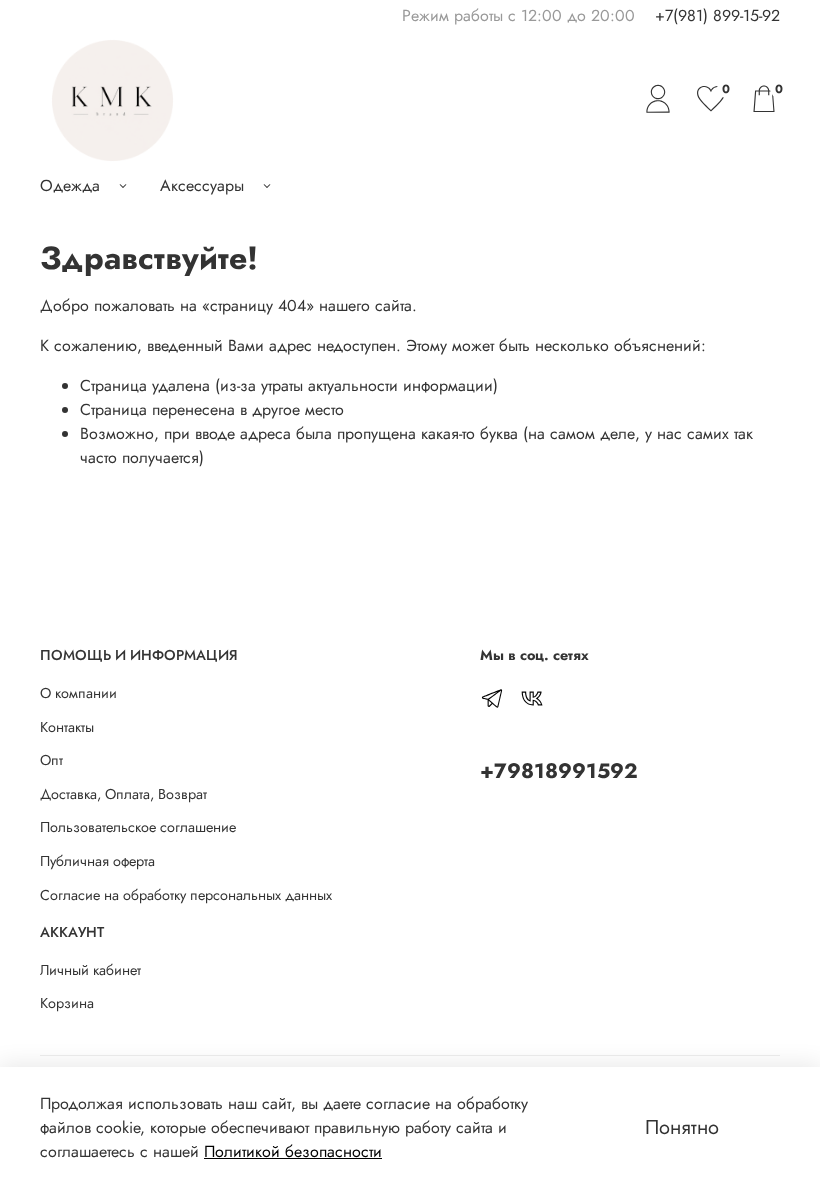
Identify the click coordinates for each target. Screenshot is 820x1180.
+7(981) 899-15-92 (717, 15)
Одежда (70, 185)
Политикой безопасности (293, 1151)
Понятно (682, 1127)
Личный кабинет (90, 970)
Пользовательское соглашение (138, 827)
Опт (51, 760)
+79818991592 (559, 771)
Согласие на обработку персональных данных (186, 895)
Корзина (67, 1003)
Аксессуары (202, 185)
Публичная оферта (97, 861)
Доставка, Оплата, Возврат (123, 794)
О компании (78, 693)
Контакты (67, 727)
